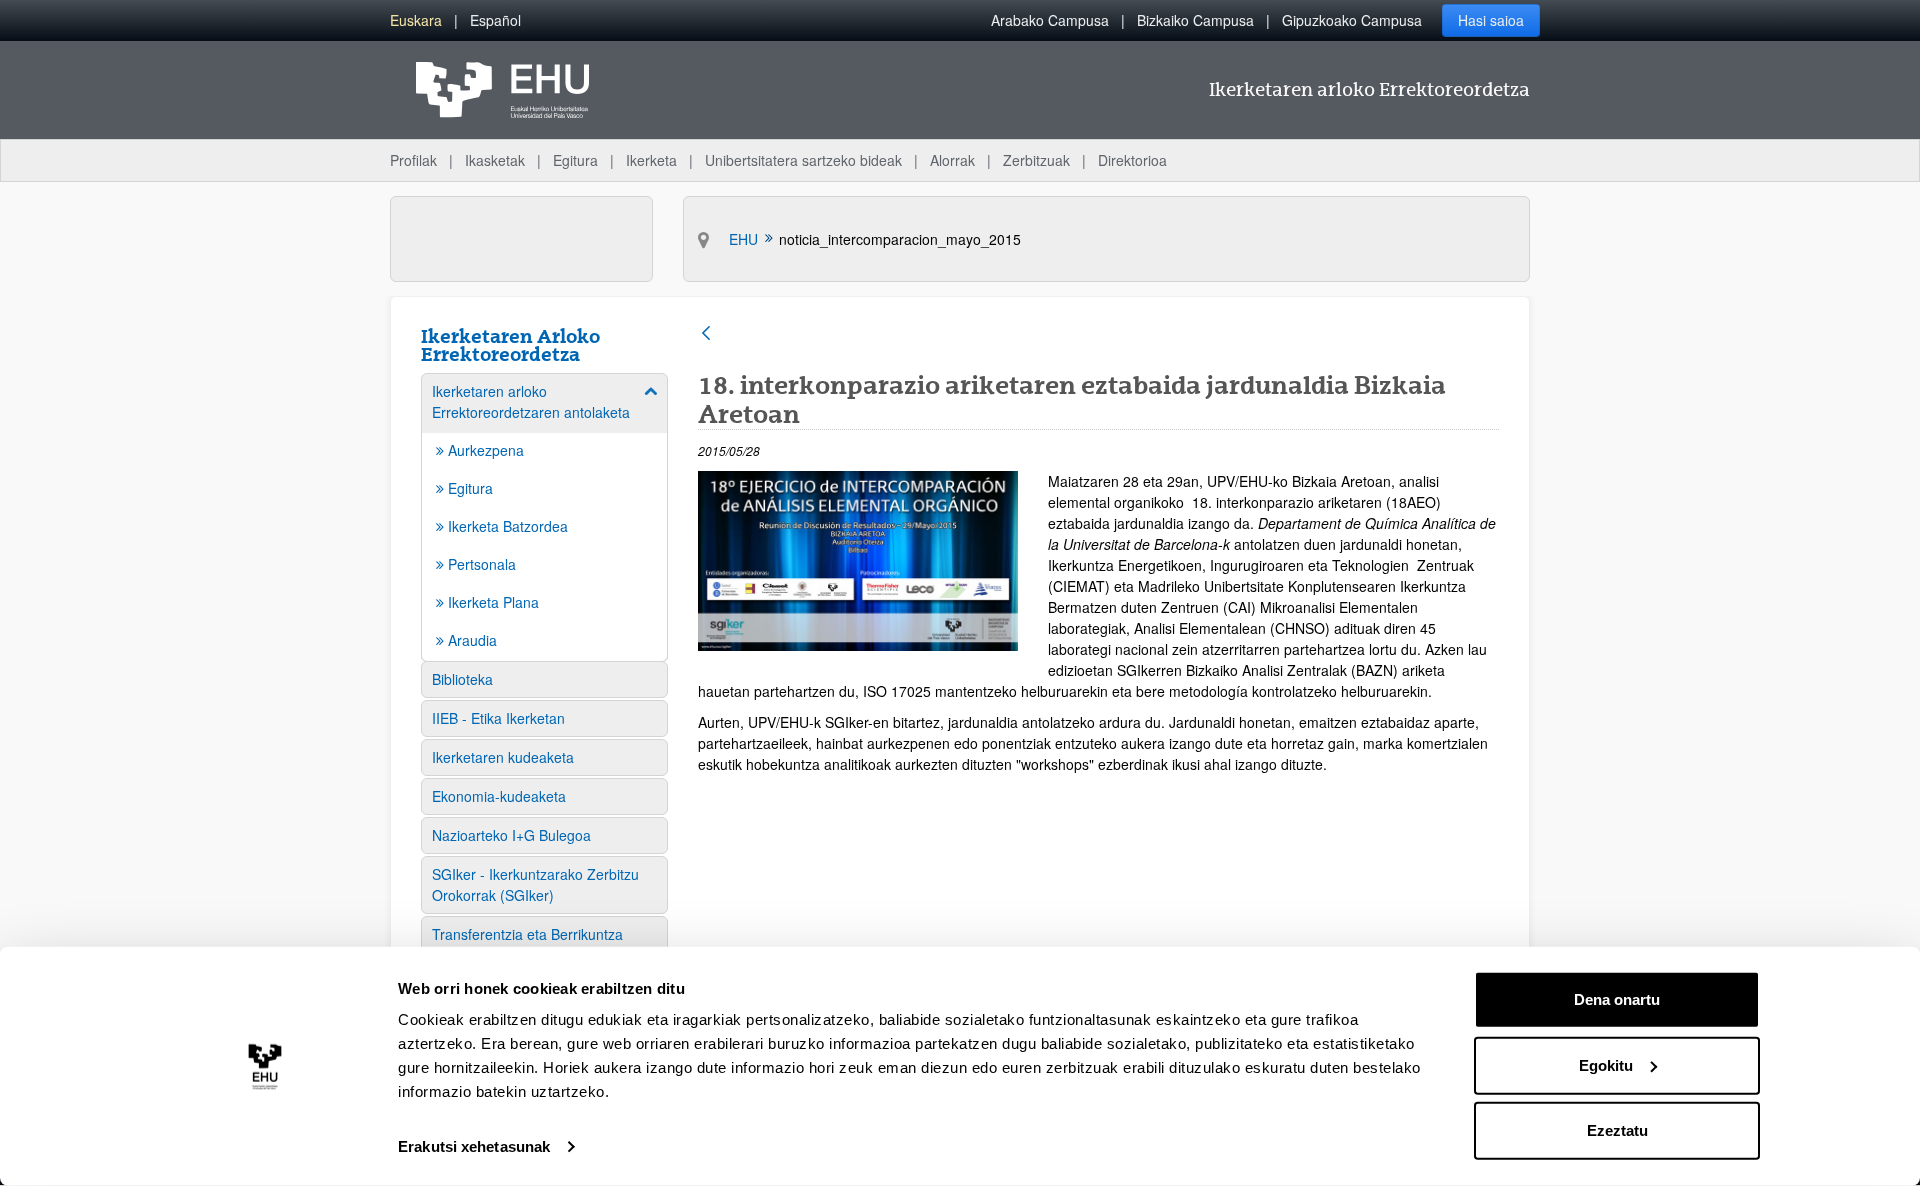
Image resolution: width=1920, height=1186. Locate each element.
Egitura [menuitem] (575, 160)
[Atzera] (706, 334)
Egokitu (1606, 1064)
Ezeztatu (1617, 1130)
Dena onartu (1617, 999)
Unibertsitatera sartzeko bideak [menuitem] (803, 160)
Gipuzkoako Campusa (1352, 20)
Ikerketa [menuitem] (651, 160)
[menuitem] (416, 20)
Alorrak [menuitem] (952, 160)
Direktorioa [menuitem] (1132, 160)
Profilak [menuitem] (413, 160)
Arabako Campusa (1050, 20)
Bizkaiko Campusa (1195, 20)
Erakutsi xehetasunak (474, 1146)
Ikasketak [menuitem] (495, 160)
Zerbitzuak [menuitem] (1036, 160)
